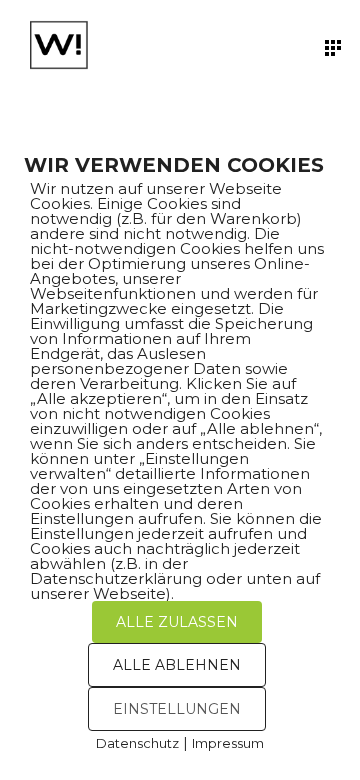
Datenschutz (137, 743)
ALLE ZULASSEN (177, 622)
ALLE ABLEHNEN (177, 665)
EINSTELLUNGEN (177, 709)
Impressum (228, 743)
